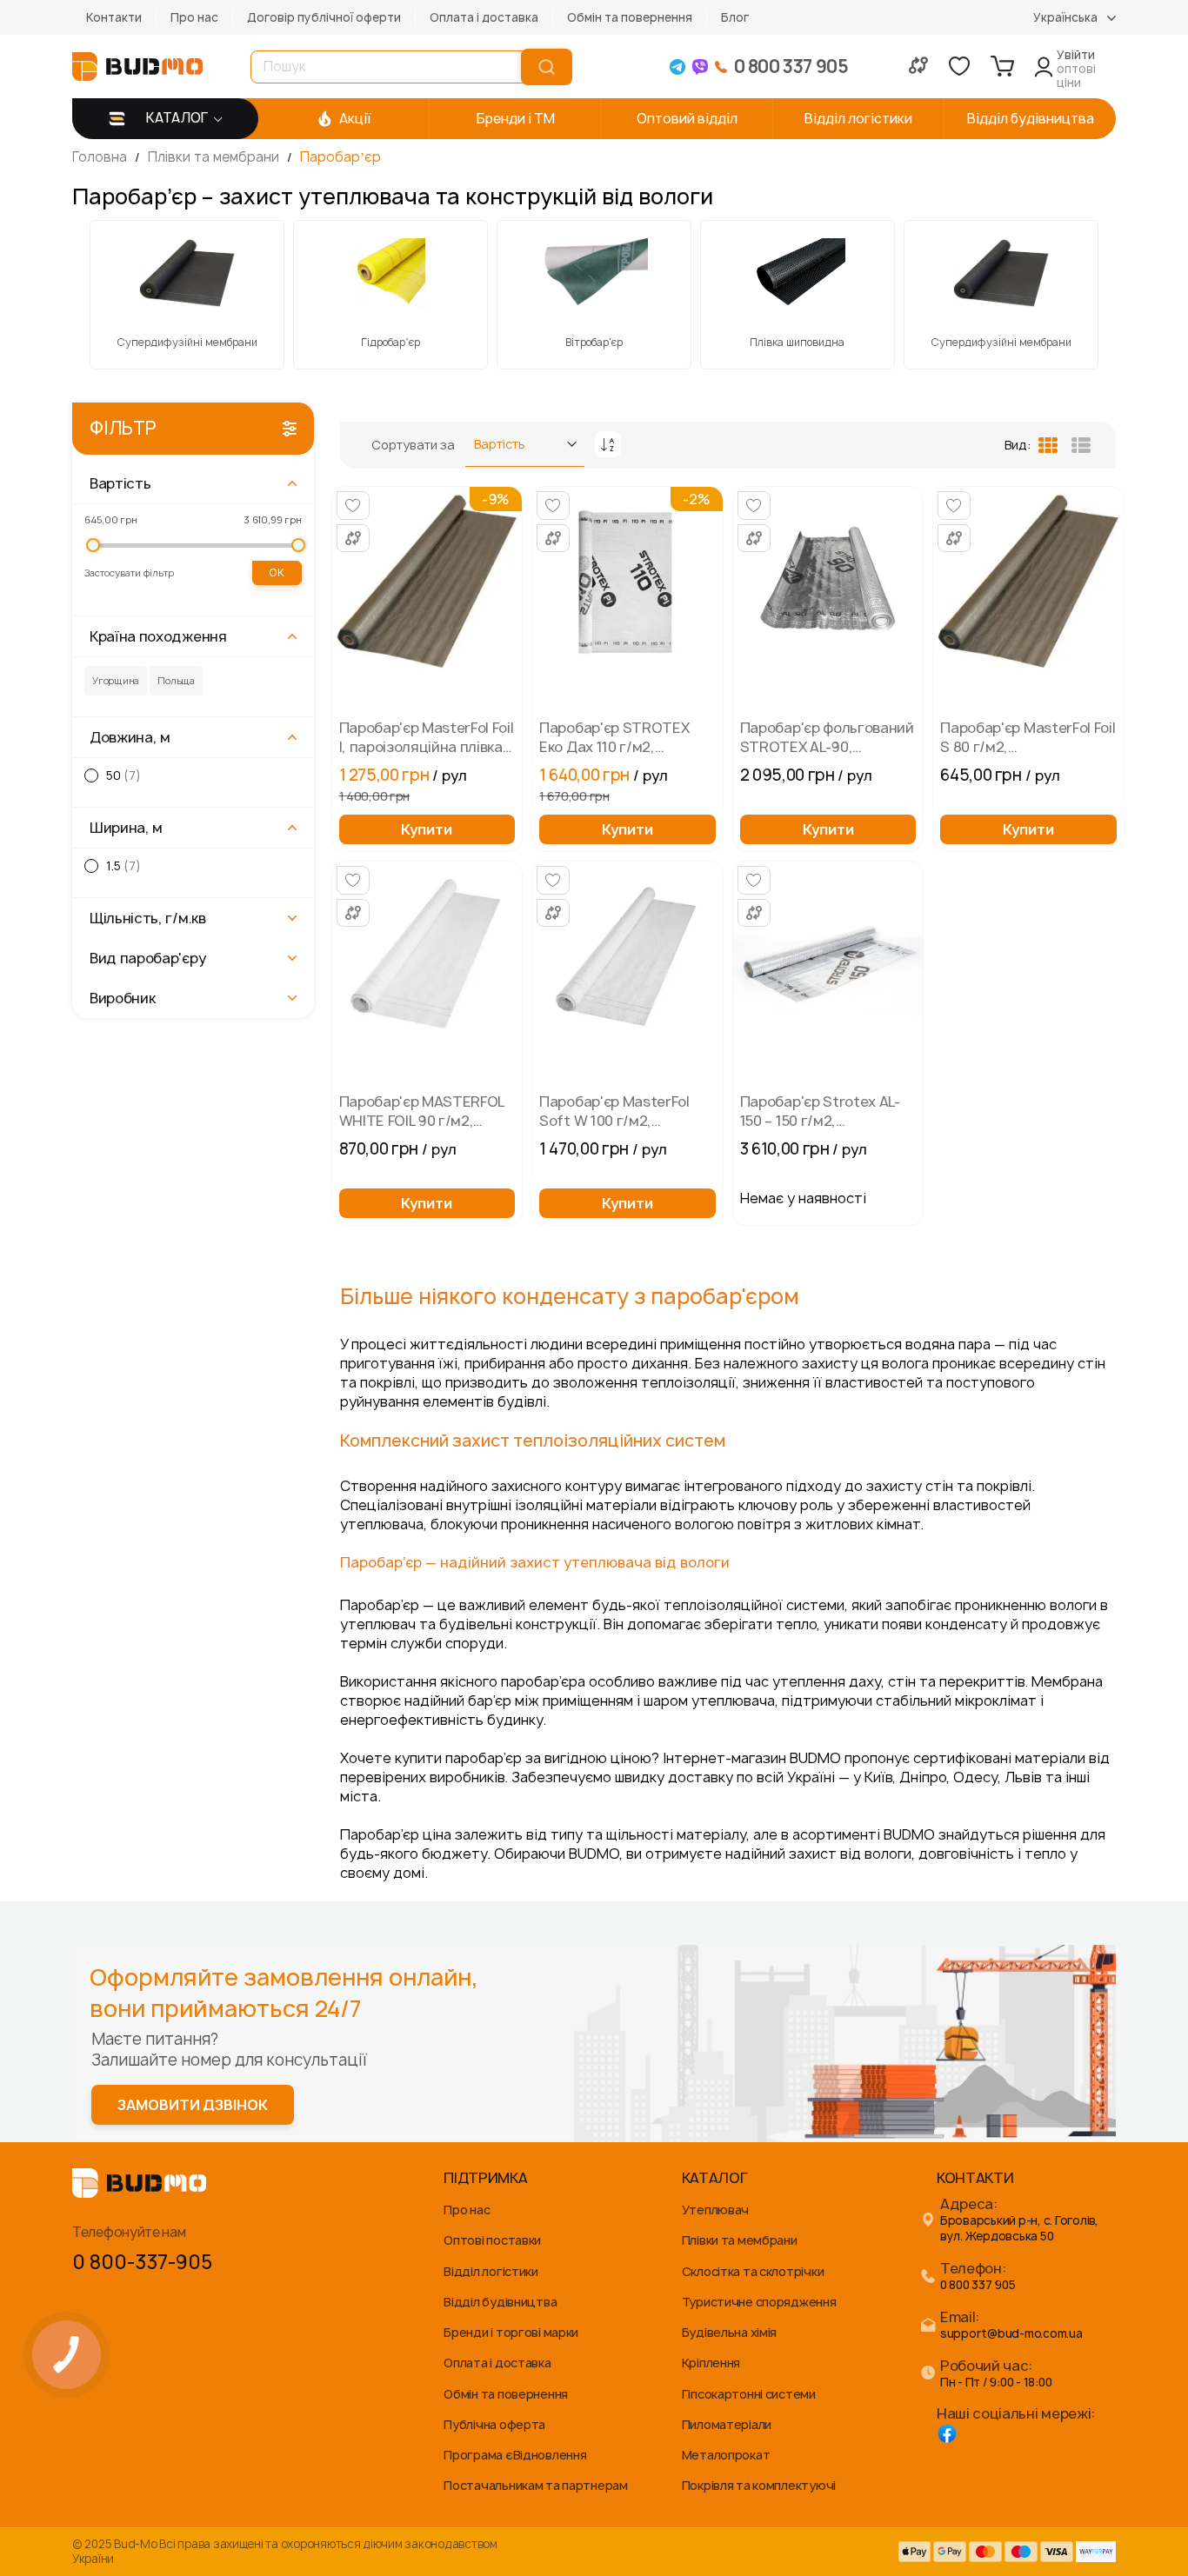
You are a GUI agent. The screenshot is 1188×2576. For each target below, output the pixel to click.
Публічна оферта (494, 2424)
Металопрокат (726, 2455)
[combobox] (390, 67)
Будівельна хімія (730, 2332)
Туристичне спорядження (759, 2302)
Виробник (122, 998)
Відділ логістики (491, 2271)
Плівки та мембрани (215, 157)
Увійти (1076, 55)
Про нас (194, 17)
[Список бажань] (959, 66)
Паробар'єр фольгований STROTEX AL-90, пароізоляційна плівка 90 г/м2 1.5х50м (827, 737)
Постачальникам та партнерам (535, 2485)
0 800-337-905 (142, 2262)
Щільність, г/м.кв (148, 918)
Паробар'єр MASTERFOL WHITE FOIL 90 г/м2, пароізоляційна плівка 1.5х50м (422, 1111)
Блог (735, 17)
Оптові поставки (492, 2240)
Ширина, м (126, 828)
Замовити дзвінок (193, 2105)
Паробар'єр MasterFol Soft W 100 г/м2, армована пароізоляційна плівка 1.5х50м (616, 1111)
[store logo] (137, 67)
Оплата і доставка (484, 17)
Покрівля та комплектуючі (759, 2485)
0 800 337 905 (978, 2285)
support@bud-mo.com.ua (1011, 2334)
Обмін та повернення (630, 17)
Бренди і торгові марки (511, 2332)
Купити (427, 829)
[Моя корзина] (1002, 66)
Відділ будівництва (500, 2302)
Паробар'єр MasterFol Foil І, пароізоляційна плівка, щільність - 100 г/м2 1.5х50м (427, 737)
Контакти (114, 17)
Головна (101, 157)
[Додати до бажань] (353, 506)
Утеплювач (715, 2210)
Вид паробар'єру (147, 958)
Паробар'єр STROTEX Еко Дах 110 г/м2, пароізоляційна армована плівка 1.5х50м (623, 737)
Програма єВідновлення (515, 2455)
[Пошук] (547, 67)
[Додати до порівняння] (353, 538)
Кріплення (711, 2363)
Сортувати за (413, 445)
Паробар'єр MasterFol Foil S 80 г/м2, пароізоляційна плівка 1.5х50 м (1028, 737)
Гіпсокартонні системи (749, 2394)
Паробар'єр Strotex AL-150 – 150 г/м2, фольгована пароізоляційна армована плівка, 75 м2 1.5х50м (820, 1111)
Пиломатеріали (727, 2424)
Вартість (120, 483)
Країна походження (158, 636)
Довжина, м (130, 737)
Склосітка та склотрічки (753, 2271)
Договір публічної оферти (324, 17)
